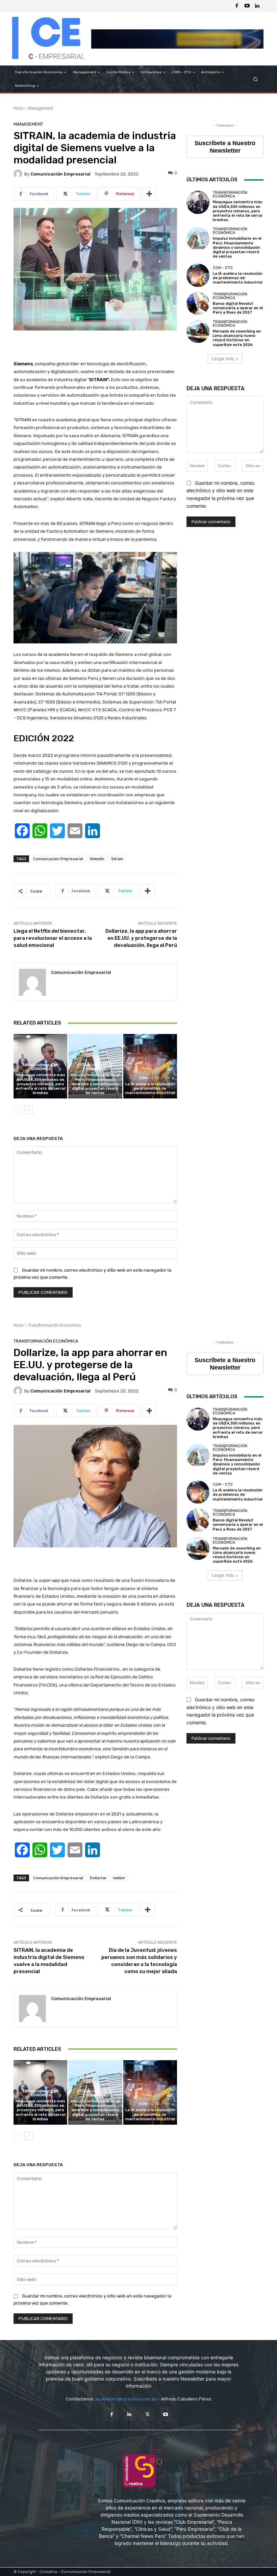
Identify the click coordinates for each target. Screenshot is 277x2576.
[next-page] (29, 1110)
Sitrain (117, 859)
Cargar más (223, 359)
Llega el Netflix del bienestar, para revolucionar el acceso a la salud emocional (53, 938)
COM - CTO (149, 1078)
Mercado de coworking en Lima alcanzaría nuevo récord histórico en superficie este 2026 (237, 338)
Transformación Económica (40, 1067)
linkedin (97, 859)
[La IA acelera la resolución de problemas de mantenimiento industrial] (150, 1066)
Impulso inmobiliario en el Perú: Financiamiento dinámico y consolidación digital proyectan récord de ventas (95, 1084)
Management (41, 108)
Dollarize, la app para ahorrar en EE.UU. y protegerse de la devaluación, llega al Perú (141, 938)
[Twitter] (147, 2414)
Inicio (19, 108)
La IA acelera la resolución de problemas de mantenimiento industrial (150, 1088)
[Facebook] (237, 6)
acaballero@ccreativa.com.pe (126, 2399)
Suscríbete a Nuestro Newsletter (225, 147)
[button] (256, 79)
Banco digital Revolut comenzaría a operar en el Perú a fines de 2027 (238, 308)
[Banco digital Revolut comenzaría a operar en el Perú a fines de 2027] (198, 303)
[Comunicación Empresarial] (19, 174)
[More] (149, 194)
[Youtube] (247, 6)
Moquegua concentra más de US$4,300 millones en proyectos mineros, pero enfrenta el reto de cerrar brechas (41, 1084)
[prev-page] (18, 1110)
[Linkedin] (257, 6)
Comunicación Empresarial (60, 174)
